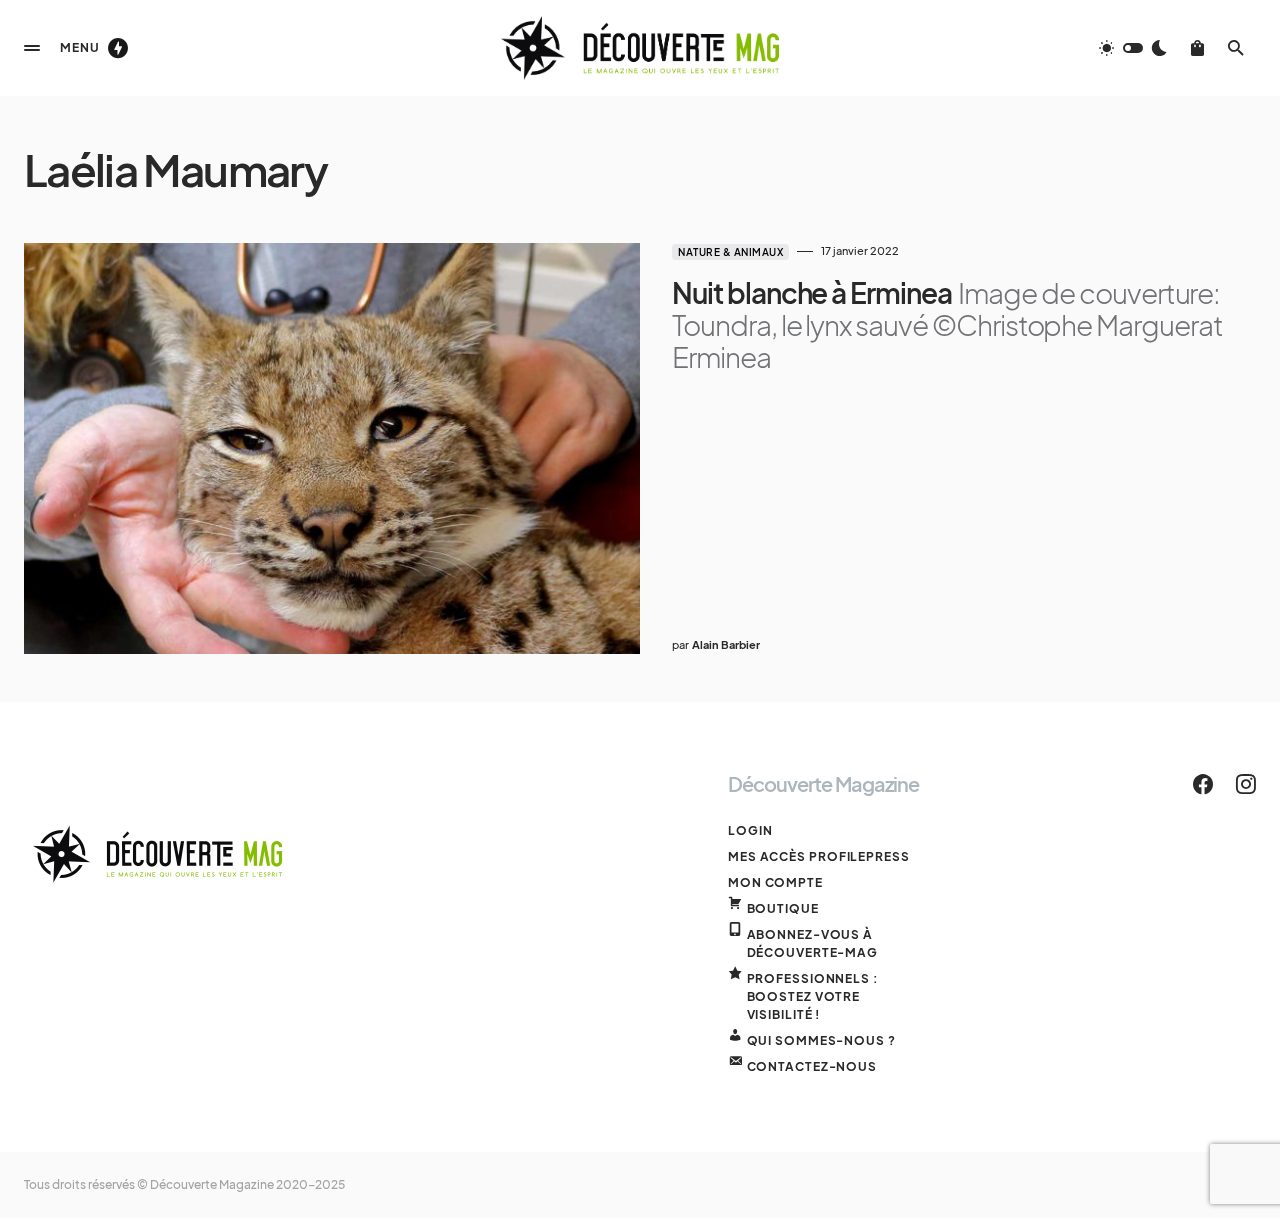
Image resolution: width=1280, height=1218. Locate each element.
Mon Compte (775, 882)
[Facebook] (1203, 784)
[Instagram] (1246, 784)
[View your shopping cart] (1197, 48)
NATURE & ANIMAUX (730, 252)
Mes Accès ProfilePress (819, 856)
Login (750, 830)
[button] (32, 48)
